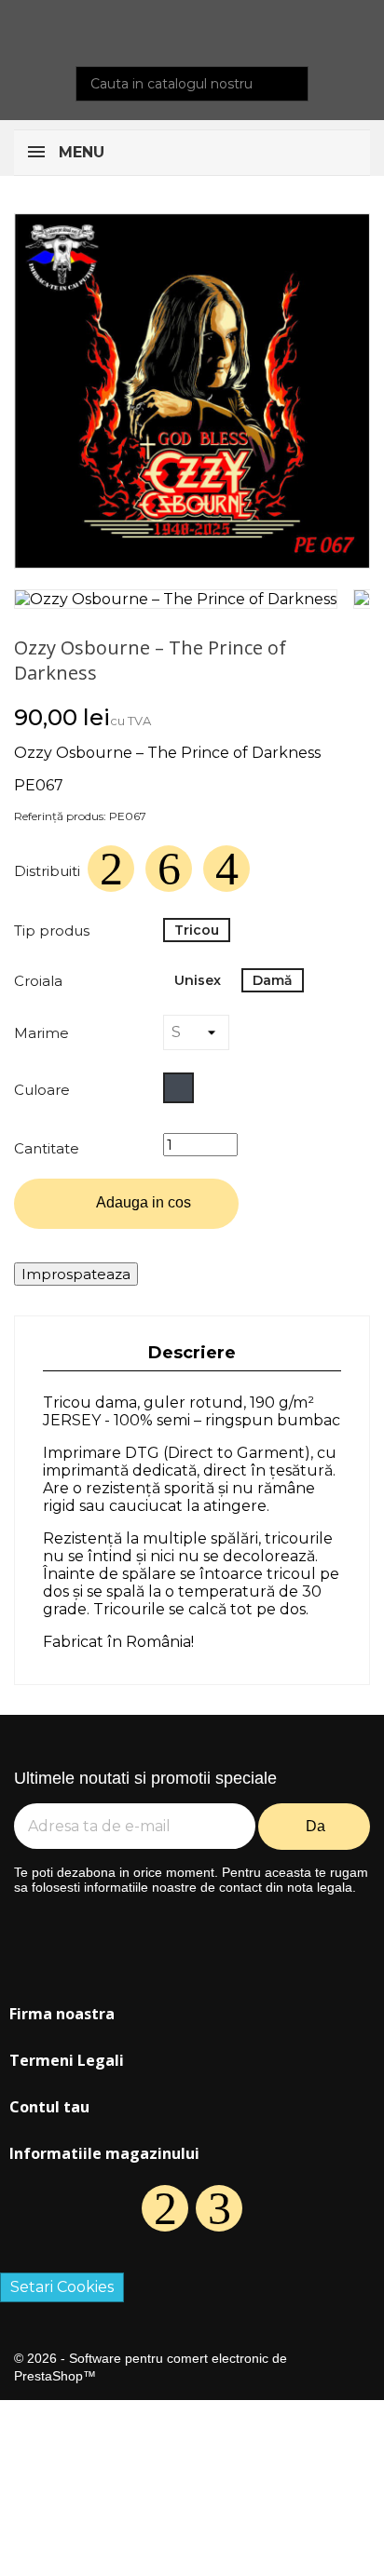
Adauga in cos (128, 1205)
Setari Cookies (62, 2287)
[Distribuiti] (111, 869)
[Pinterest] (226, 869)
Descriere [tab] (192, 1353)
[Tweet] (169, 869)
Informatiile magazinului (104, 2153)
